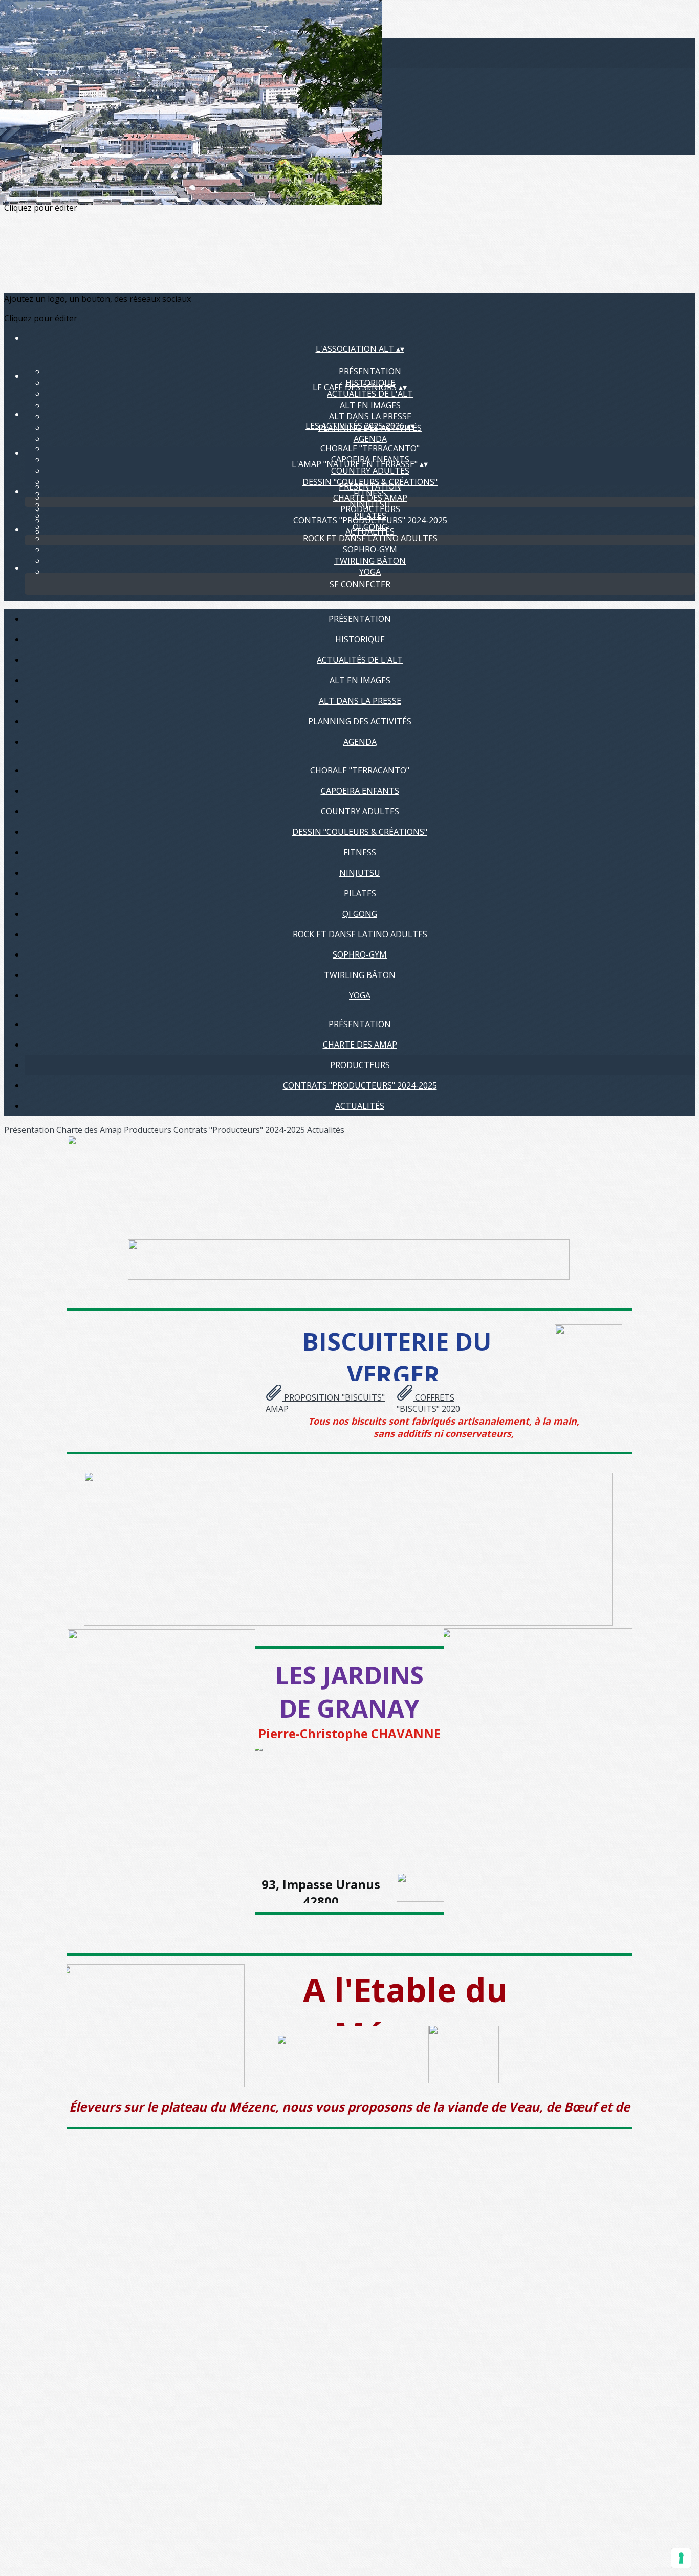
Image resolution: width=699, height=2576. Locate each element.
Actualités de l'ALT (370, 394)
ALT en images (370, 405)
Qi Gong (360, 914)
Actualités (370, 531)
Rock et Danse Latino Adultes (370, 538)
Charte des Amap (370, 498)
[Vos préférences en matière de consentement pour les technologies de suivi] (681, 2558)
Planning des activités (360, 721)
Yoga (370, 572)
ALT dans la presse (370, 416)
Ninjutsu (360, 873)
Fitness (360, 852)
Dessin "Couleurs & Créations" (360, 832)
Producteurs (370, 509)
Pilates (360, 893)
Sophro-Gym (370, 549)
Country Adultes (370, 471)
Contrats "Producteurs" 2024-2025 (370, 520)
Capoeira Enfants (360, 791)
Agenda (370, 439)
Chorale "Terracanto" (370, 448)
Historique (360, 639)
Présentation (370, 371)
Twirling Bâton (370, 561)
